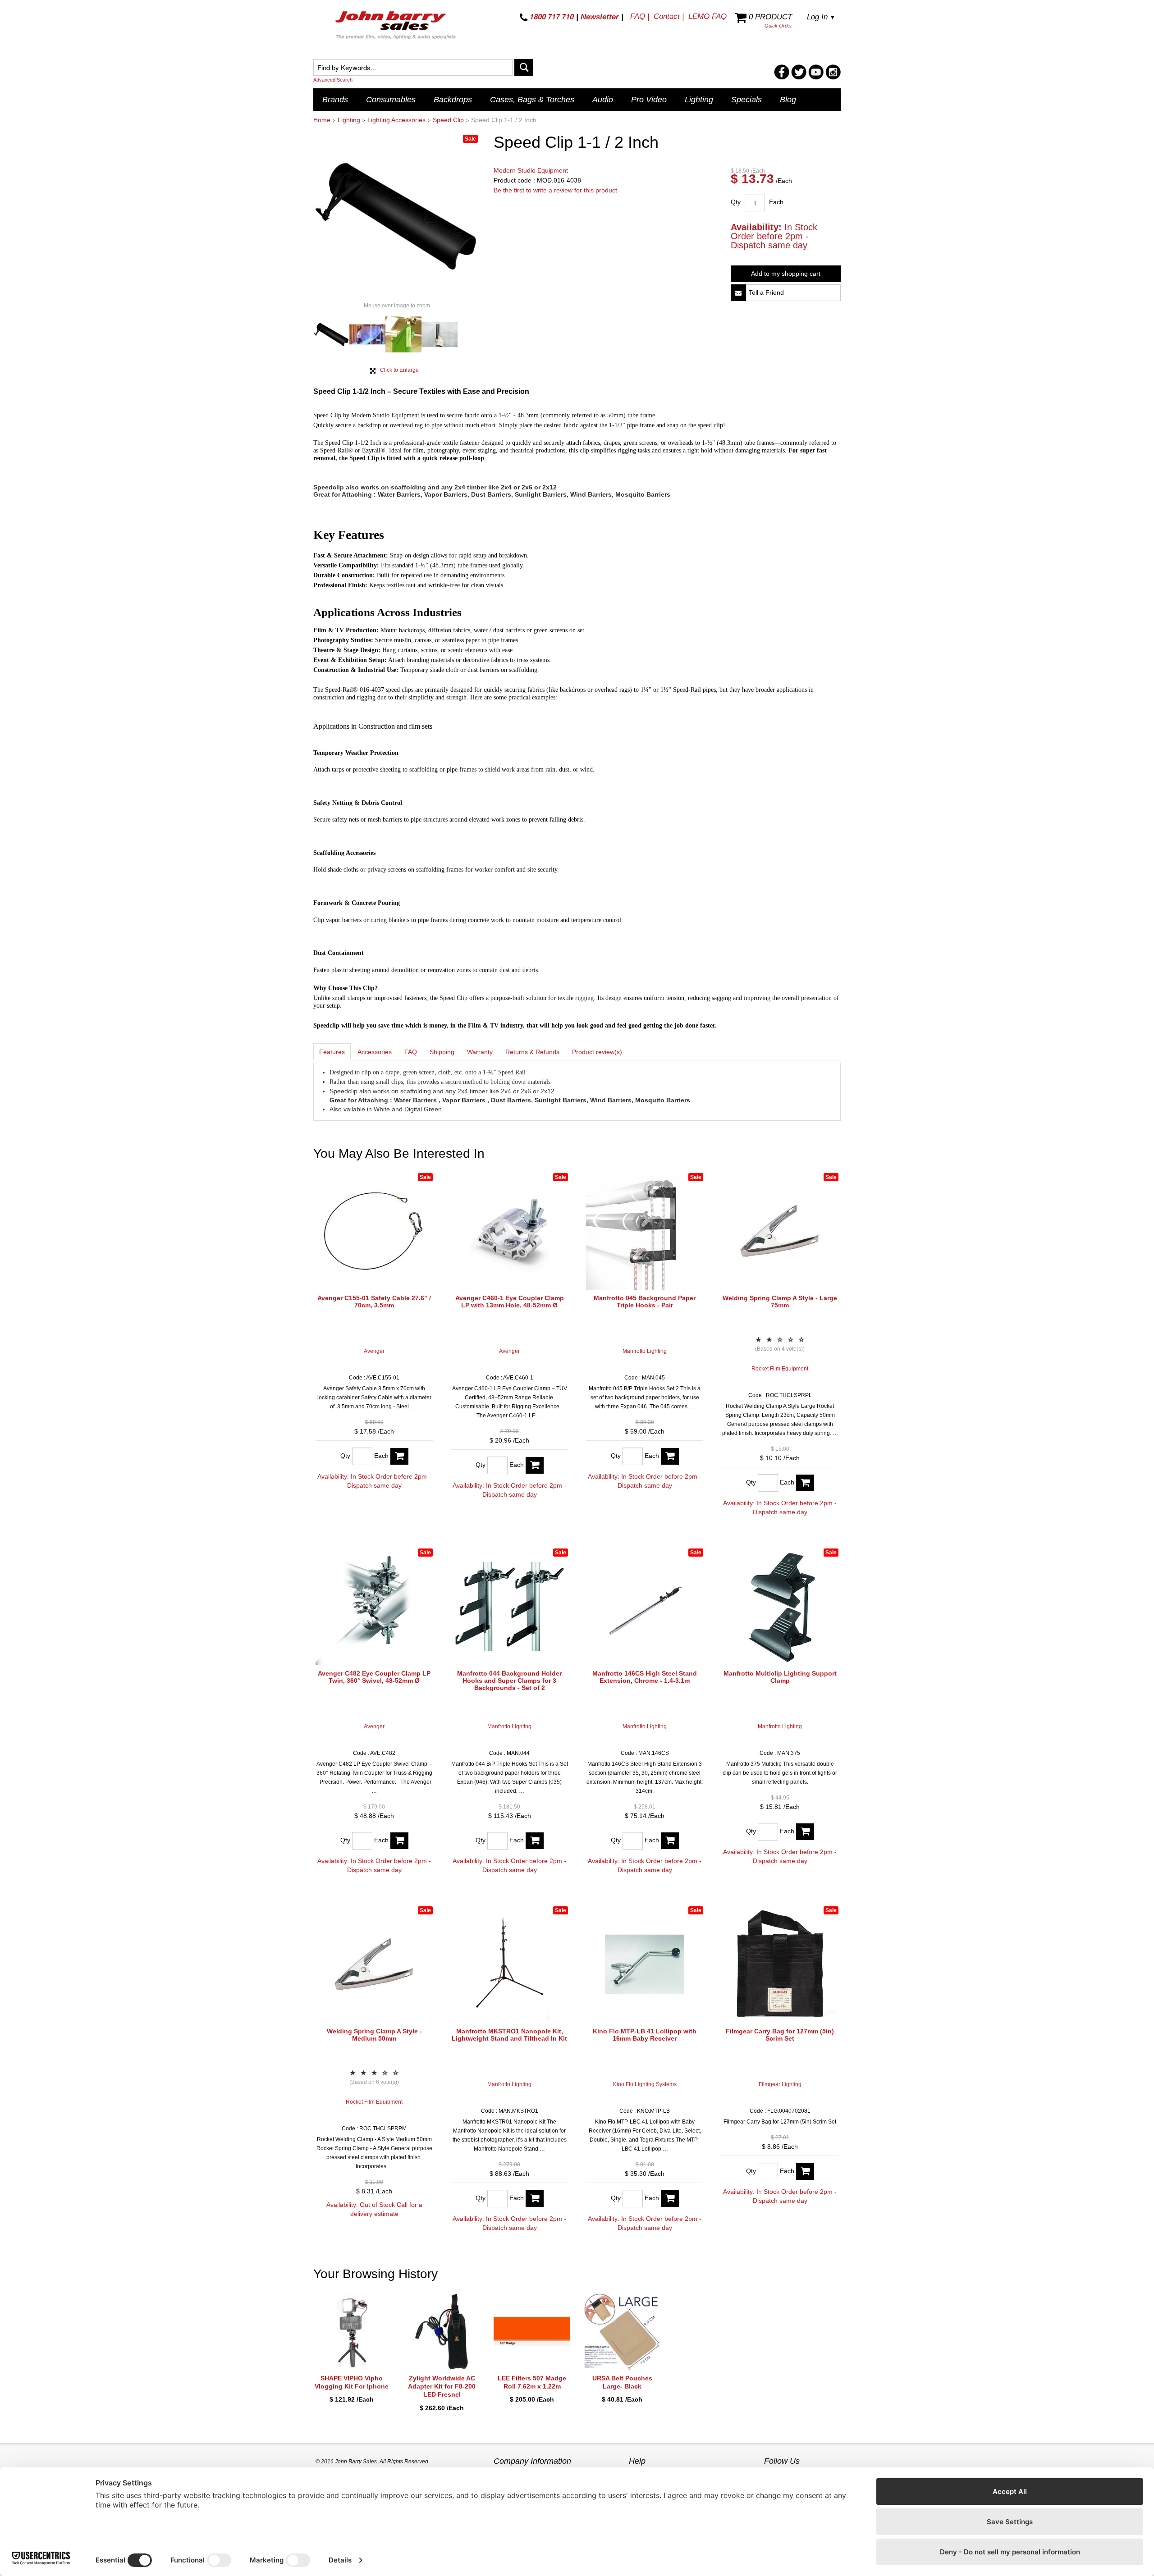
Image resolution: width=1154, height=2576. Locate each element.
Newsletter (600, 17)
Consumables (391, 100)
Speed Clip (448, 120)
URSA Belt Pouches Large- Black (622, 2382)
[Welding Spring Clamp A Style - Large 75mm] (780, 1231)
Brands (335, 100)
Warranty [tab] (480, 1052)
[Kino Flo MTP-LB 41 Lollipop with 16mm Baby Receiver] (645, 1964)
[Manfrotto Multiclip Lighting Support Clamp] (780, 1607)
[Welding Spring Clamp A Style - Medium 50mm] (374, 1964)
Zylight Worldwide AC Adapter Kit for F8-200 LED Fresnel (442, 2386)
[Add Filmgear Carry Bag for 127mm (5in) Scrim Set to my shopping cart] (805, 2172)
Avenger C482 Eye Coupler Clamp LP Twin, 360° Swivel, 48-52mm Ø (374, 1677)
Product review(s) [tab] (597, 1052)
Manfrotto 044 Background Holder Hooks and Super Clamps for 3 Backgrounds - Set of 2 (509, 1681)
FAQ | (640, 16)
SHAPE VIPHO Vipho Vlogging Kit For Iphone (352, 2382)
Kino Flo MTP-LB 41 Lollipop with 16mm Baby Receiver (645, 2035)
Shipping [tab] (442, 1052)
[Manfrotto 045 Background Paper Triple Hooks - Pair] (645, 1231)
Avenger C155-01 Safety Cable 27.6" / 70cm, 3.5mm (374, 1302)
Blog (788, 100)
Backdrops (453, 100)
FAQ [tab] (411, 1052)
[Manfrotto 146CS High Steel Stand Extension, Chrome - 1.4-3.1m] (645, 1607)
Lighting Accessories (396, 120)
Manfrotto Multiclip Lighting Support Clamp (780, 1677)
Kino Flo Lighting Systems (645, 2084)
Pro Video (649, 100)
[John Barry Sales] (397, 27)
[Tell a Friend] (738, 293)
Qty (736, 202)
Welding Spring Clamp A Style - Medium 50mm (374, 2035)
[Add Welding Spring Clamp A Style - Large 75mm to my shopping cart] (805, 1483)
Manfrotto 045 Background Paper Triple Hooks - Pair (645, 1302)
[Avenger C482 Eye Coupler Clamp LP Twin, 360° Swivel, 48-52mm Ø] (374, 1607)
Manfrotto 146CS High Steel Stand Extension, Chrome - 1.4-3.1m (645, 1677)
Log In (821, 17)
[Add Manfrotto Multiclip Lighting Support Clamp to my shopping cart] (805, 1832)
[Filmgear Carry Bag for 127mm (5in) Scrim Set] (780, 1964)
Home (322, 120)
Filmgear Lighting (780, 2084)
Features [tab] (332, 1052)
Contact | (669, 16)
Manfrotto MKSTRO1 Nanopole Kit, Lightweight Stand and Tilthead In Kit (509, 2035)
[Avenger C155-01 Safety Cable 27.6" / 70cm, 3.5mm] (374, 1231)
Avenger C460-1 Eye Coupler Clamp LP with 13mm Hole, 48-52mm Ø (510, 1302)
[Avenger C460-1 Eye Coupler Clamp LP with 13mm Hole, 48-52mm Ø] (509, 1231)
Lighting (699, 100)
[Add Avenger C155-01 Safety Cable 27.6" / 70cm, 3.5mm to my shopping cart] (399, 1456)
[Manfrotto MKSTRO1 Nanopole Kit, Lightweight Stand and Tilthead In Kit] (509, 1964)
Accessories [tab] (375, 1052)
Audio (603, 100)
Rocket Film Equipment (780, 1369)
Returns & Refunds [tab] (532, 1052)
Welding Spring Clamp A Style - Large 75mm (780, 1302)
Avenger (374, 1351)
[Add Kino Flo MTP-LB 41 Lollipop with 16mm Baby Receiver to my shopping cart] (670, 2199)
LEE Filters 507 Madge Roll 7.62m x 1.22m (532, 2382)
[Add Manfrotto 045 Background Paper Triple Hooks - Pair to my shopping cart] (670, 1456)
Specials (746, 100)
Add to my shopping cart (786, 274)
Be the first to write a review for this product (555, 190)
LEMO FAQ (708, 16)
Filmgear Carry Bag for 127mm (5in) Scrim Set (780, 2035)
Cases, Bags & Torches (532, 100)
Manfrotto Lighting (645, 1351)
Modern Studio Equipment (531, 170)
